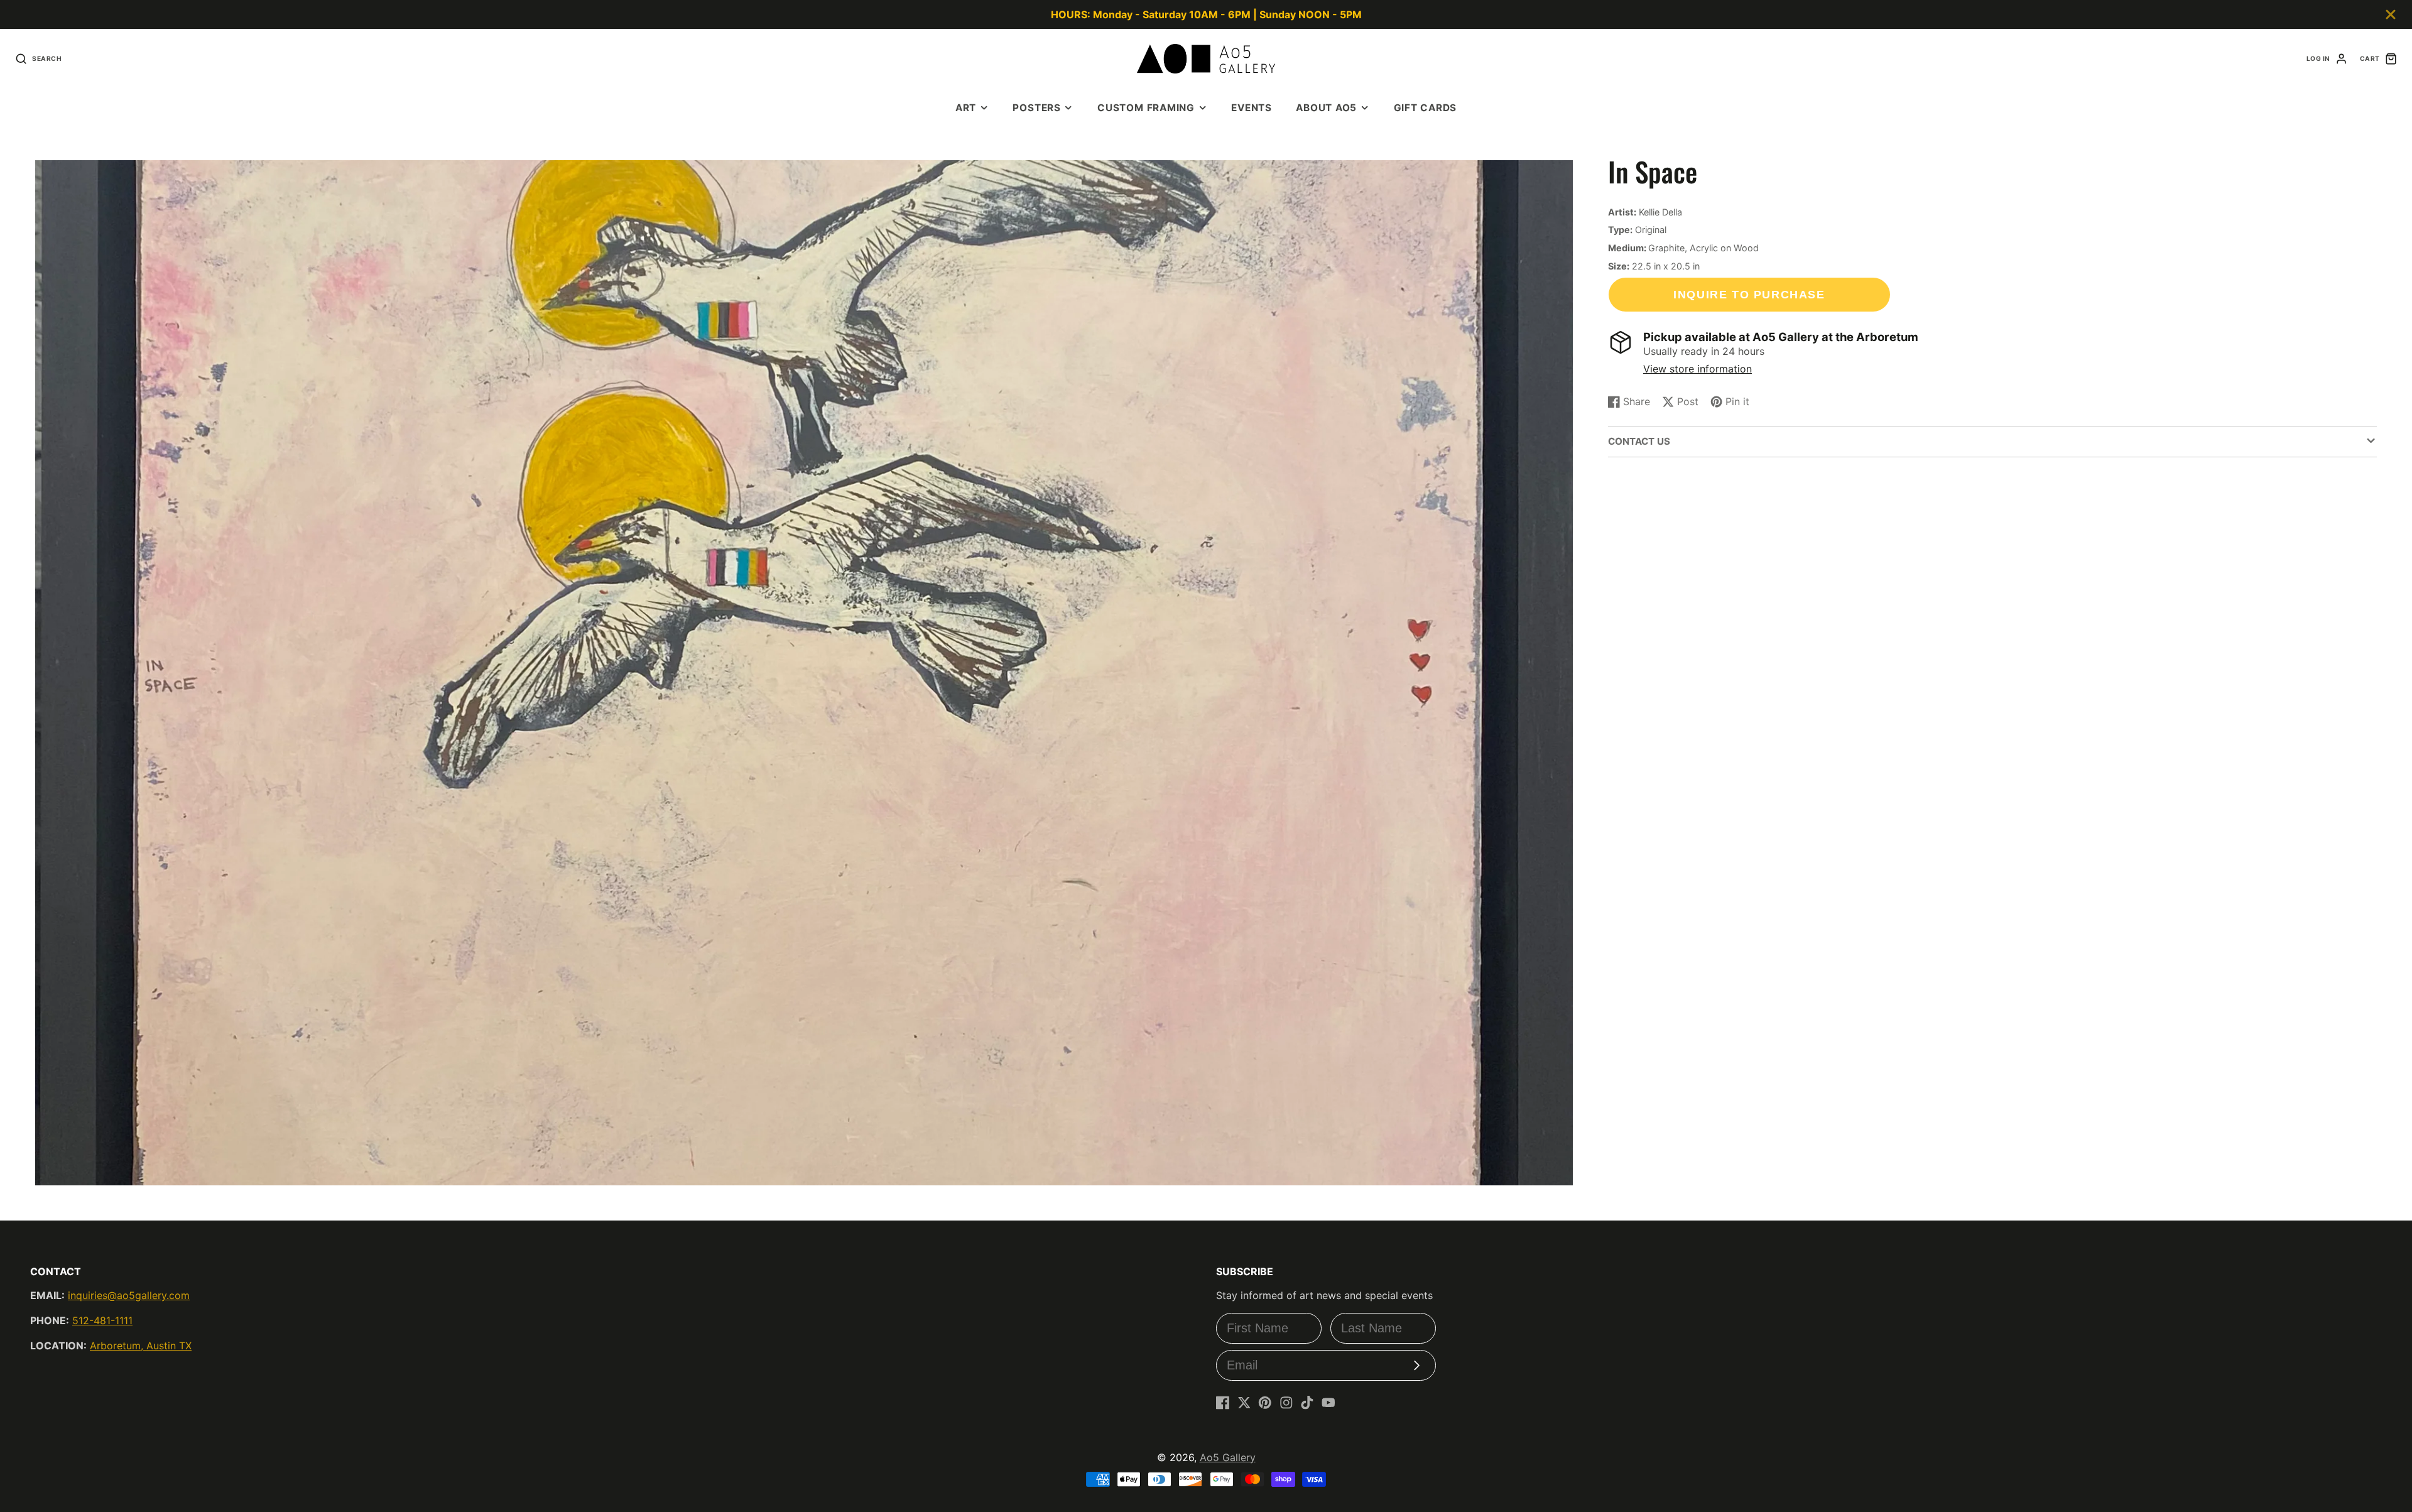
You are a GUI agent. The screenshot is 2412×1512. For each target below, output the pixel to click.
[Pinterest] (1265, 1403)
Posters (1036, 108)
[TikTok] (1307, 1403)
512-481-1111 (102, 1320)
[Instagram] (1286, 1403)
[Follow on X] (1244, 1403)
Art (966, 108)
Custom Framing (1146, 108)
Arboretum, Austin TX (141, 1346)
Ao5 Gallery (1228, 1457)
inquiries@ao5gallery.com (129, 1295)
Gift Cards (1426, 108)
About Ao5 (1326, 108)
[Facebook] (1223, 1403)
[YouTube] (1328, 1403)
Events (1252, 108)
